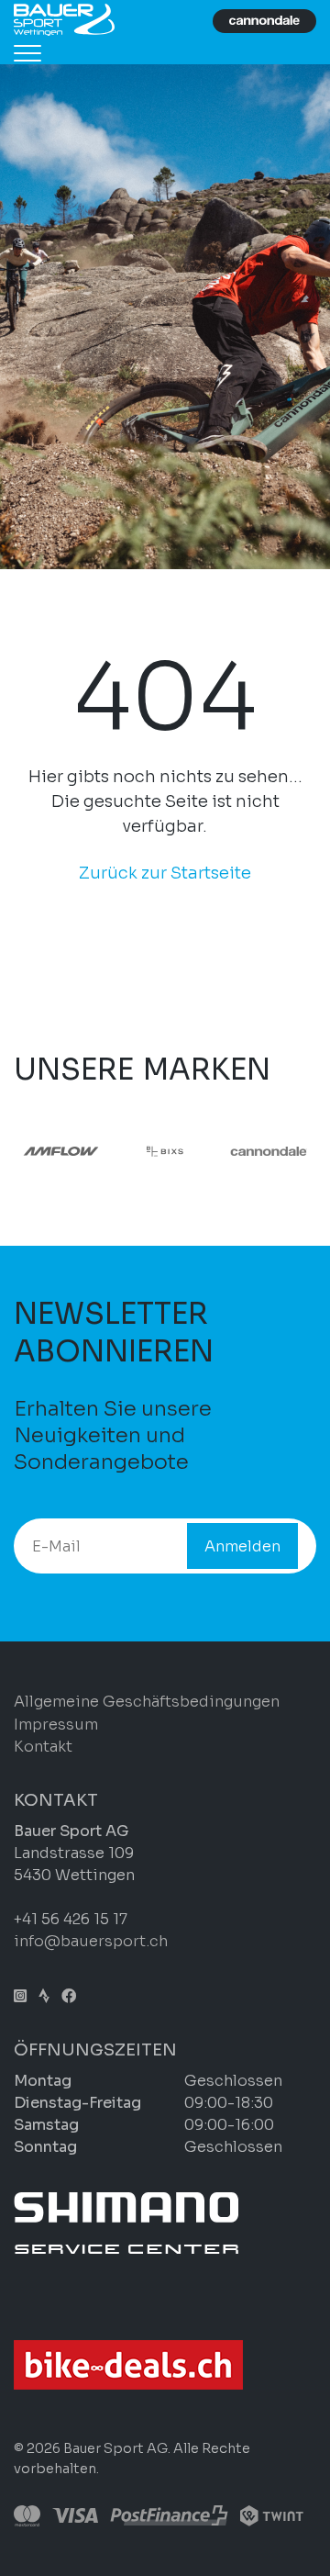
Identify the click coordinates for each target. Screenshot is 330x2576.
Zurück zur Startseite (165, 873)
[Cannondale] (269, 1151)
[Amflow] (61, 1151)
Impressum (56, 1725)
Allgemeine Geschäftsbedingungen (147, 1702)
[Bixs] (165, 1151)
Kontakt (43, 1747)
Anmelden (242, 1546)
